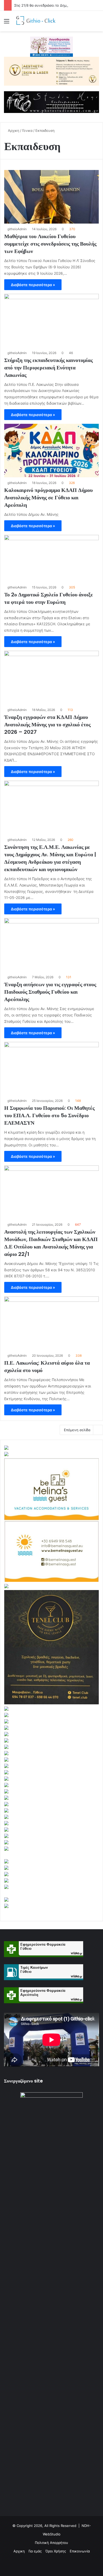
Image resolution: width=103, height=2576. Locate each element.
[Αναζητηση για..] (96, 23)
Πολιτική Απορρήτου (51, 2543)
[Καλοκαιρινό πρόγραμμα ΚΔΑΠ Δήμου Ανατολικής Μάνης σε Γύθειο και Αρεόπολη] (51, 451)
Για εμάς (35, 2551)
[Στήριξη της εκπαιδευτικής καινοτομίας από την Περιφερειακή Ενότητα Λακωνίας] (51, 321)
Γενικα (27, 130)
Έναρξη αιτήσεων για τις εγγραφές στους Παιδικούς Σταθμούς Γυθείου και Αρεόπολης (50, 992)
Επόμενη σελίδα (77, 1430)
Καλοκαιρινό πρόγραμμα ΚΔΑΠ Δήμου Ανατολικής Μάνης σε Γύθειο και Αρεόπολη (48, 497)
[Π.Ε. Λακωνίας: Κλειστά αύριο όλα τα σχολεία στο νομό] (51, 1323)
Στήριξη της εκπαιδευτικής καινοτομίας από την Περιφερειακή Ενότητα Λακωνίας (48, 368)
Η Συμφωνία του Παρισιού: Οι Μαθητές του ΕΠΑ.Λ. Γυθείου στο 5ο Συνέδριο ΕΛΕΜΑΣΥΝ (49, 1115)
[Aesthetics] (51, 71)
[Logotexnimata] (51, 46)
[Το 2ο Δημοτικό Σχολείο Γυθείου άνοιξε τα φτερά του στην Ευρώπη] (51, 558)
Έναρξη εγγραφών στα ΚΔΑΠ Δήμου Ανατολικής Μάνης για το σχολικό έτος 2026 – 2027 (47, 724)
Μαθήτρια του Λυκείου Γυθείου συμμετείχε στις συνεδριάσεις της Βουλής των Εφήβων (50, 244)
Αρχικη (13, 130)
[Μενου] (7, 23)
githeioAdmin (17, 229)
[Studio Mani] (51, 102)
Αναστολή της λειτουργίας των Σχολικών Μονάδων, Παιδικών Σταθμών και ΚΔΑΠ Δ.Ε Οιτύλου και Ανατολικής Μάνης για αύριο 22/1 (51, 1243)
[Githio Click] (34, 21)
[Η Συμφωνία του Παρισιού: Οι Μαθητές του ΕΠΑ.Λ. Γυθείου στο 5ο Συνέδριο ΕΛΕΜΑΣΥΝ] (51, 1069)
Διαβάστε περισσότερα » (33, 285)
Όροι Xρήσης (56, 2551)
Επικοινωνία (80, 2551)
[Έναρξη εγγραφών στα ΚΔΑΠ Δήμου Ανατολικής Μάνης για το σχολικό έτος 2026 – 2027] (51, 678)
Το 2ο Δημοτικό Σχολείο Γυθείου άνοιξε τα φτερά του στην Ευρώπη (49, 598)
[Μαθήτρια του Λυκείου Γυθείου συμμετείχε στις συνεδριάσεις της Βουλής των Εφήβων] (51, 197)
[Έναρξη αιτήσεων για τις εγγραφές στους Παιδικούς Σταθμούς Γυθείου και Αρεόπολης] (51, 945)
